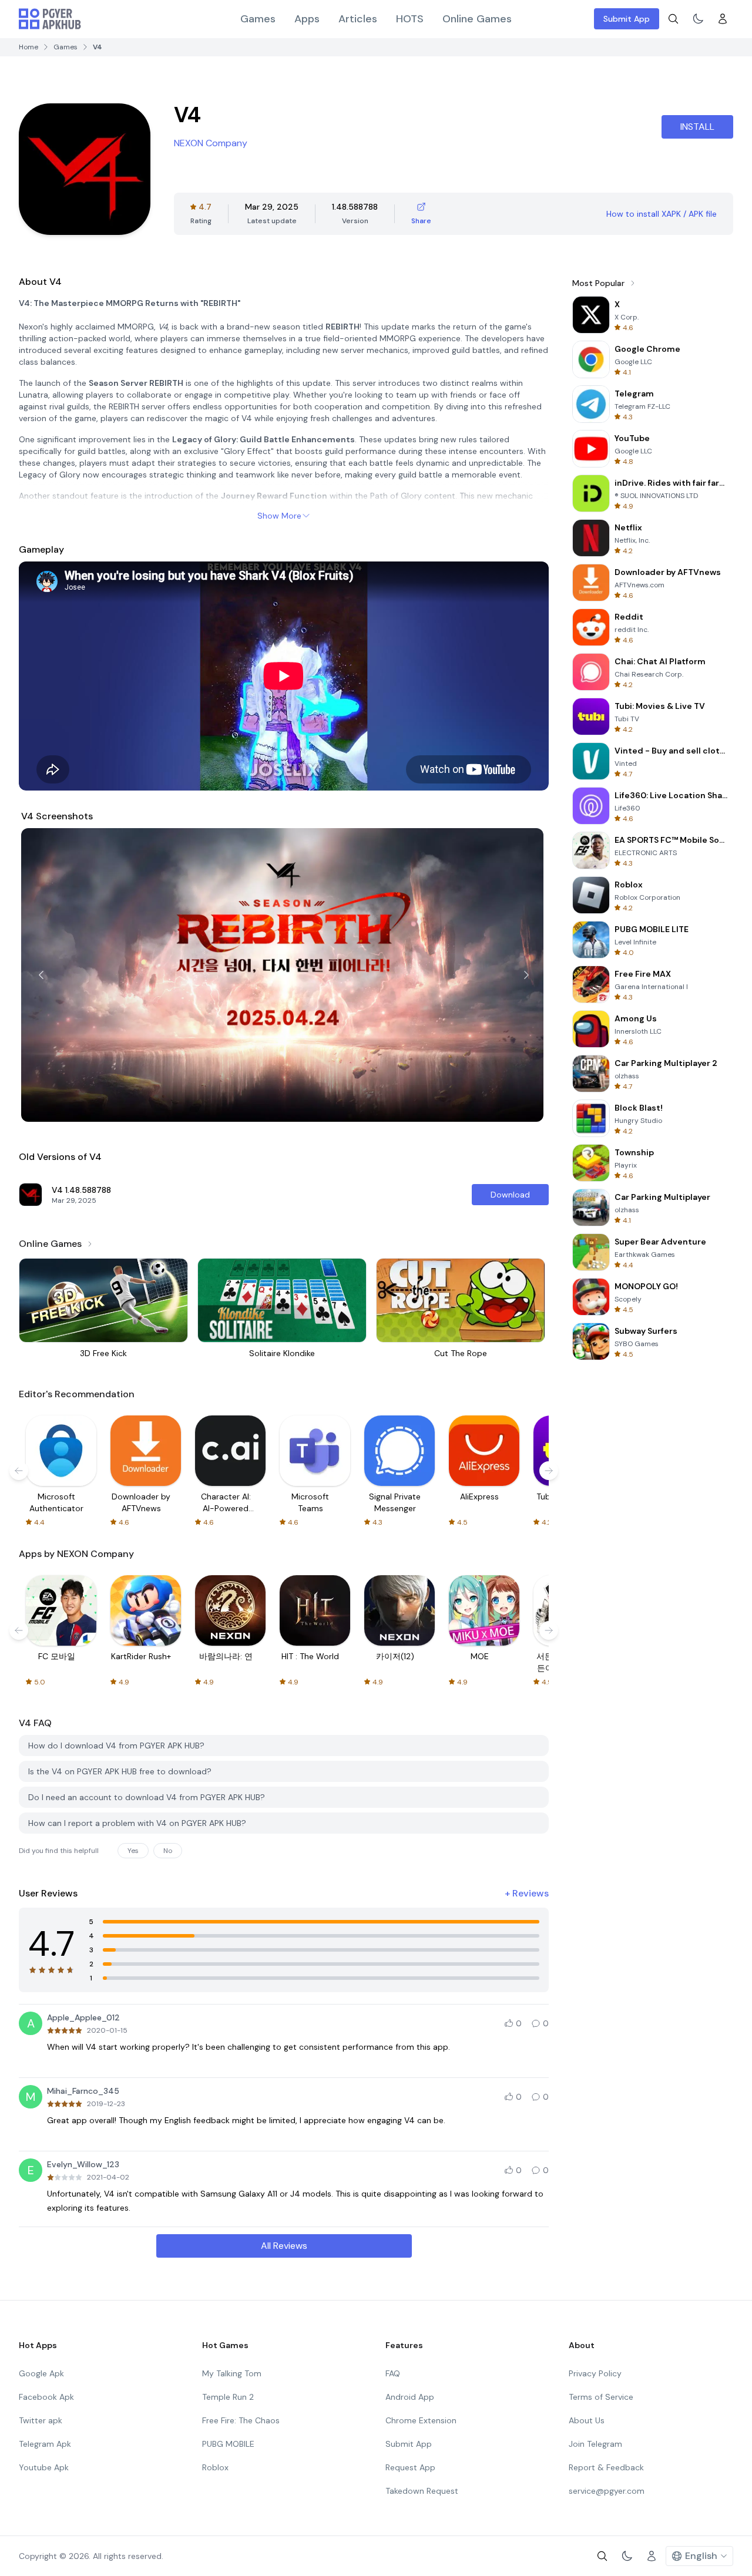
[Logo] (50, 19)
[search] (673, 19)
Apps (307, 19)
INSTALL (697, 127)
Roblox (215, 2467)
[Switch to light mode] (698, 19)
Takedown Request (422, 2491)
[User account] (723, 19)
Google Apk (41, 2373)
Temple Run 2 (228, 2397)
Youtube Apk (44, 2467)
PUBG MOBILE (228, 2444)
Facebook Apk (46, 2397)
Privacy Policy (595, 2373)
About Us (587, 2420)
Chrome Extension (421, 2420)
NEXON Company (211, 143)
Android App (410, 2397)
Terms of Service (601, 2397)
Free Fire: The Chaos (241, 2420)
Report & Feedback (606, 2467)
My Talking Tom (232, 2373)
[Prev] (41, 975)
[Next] (526, 975)
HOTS (410, 19)
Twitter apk (41, 2420)
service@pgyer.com (607, 2491)
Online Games (477, 19)
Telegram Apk (45, 2444)
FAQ (393, 2373)
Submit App (627, 19)
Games (258, 19)
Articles (358, 19)
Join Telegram (595, 2444)
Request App (410, 2467)
